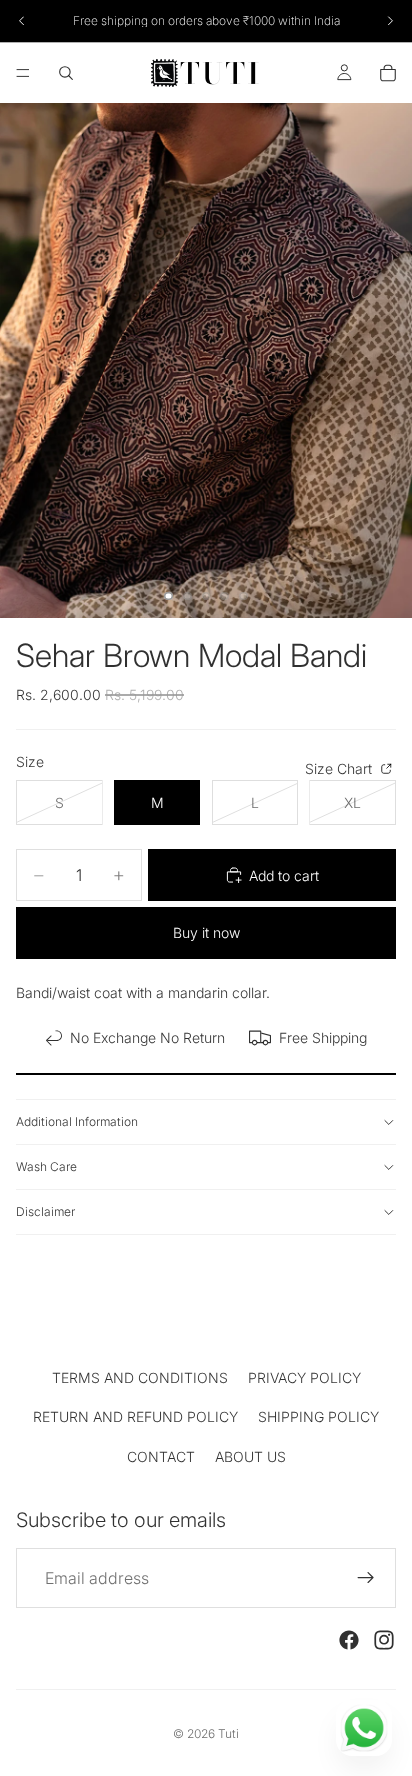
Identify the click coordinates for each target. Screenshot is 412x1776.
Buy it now (206, 932)
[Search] (66, 73)
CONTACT (161, 1456)
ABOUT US (250, 1456)
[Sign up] (366, 1578)
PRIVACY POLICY (304, 1377)
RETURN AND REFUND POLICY (135, 1416)
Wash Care (46, 1166)
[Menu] (23, 73)
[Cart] (388, 73)
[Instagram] (384, 1640)
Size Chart (340, 768)
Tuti (228, 1733)
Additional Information (77, 1121)
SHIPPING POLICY (318, 1416)
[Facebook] (349, 1640)
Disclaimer (45, 1211)
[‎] (206, 1327)
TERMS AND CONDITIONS (140, 1377)
